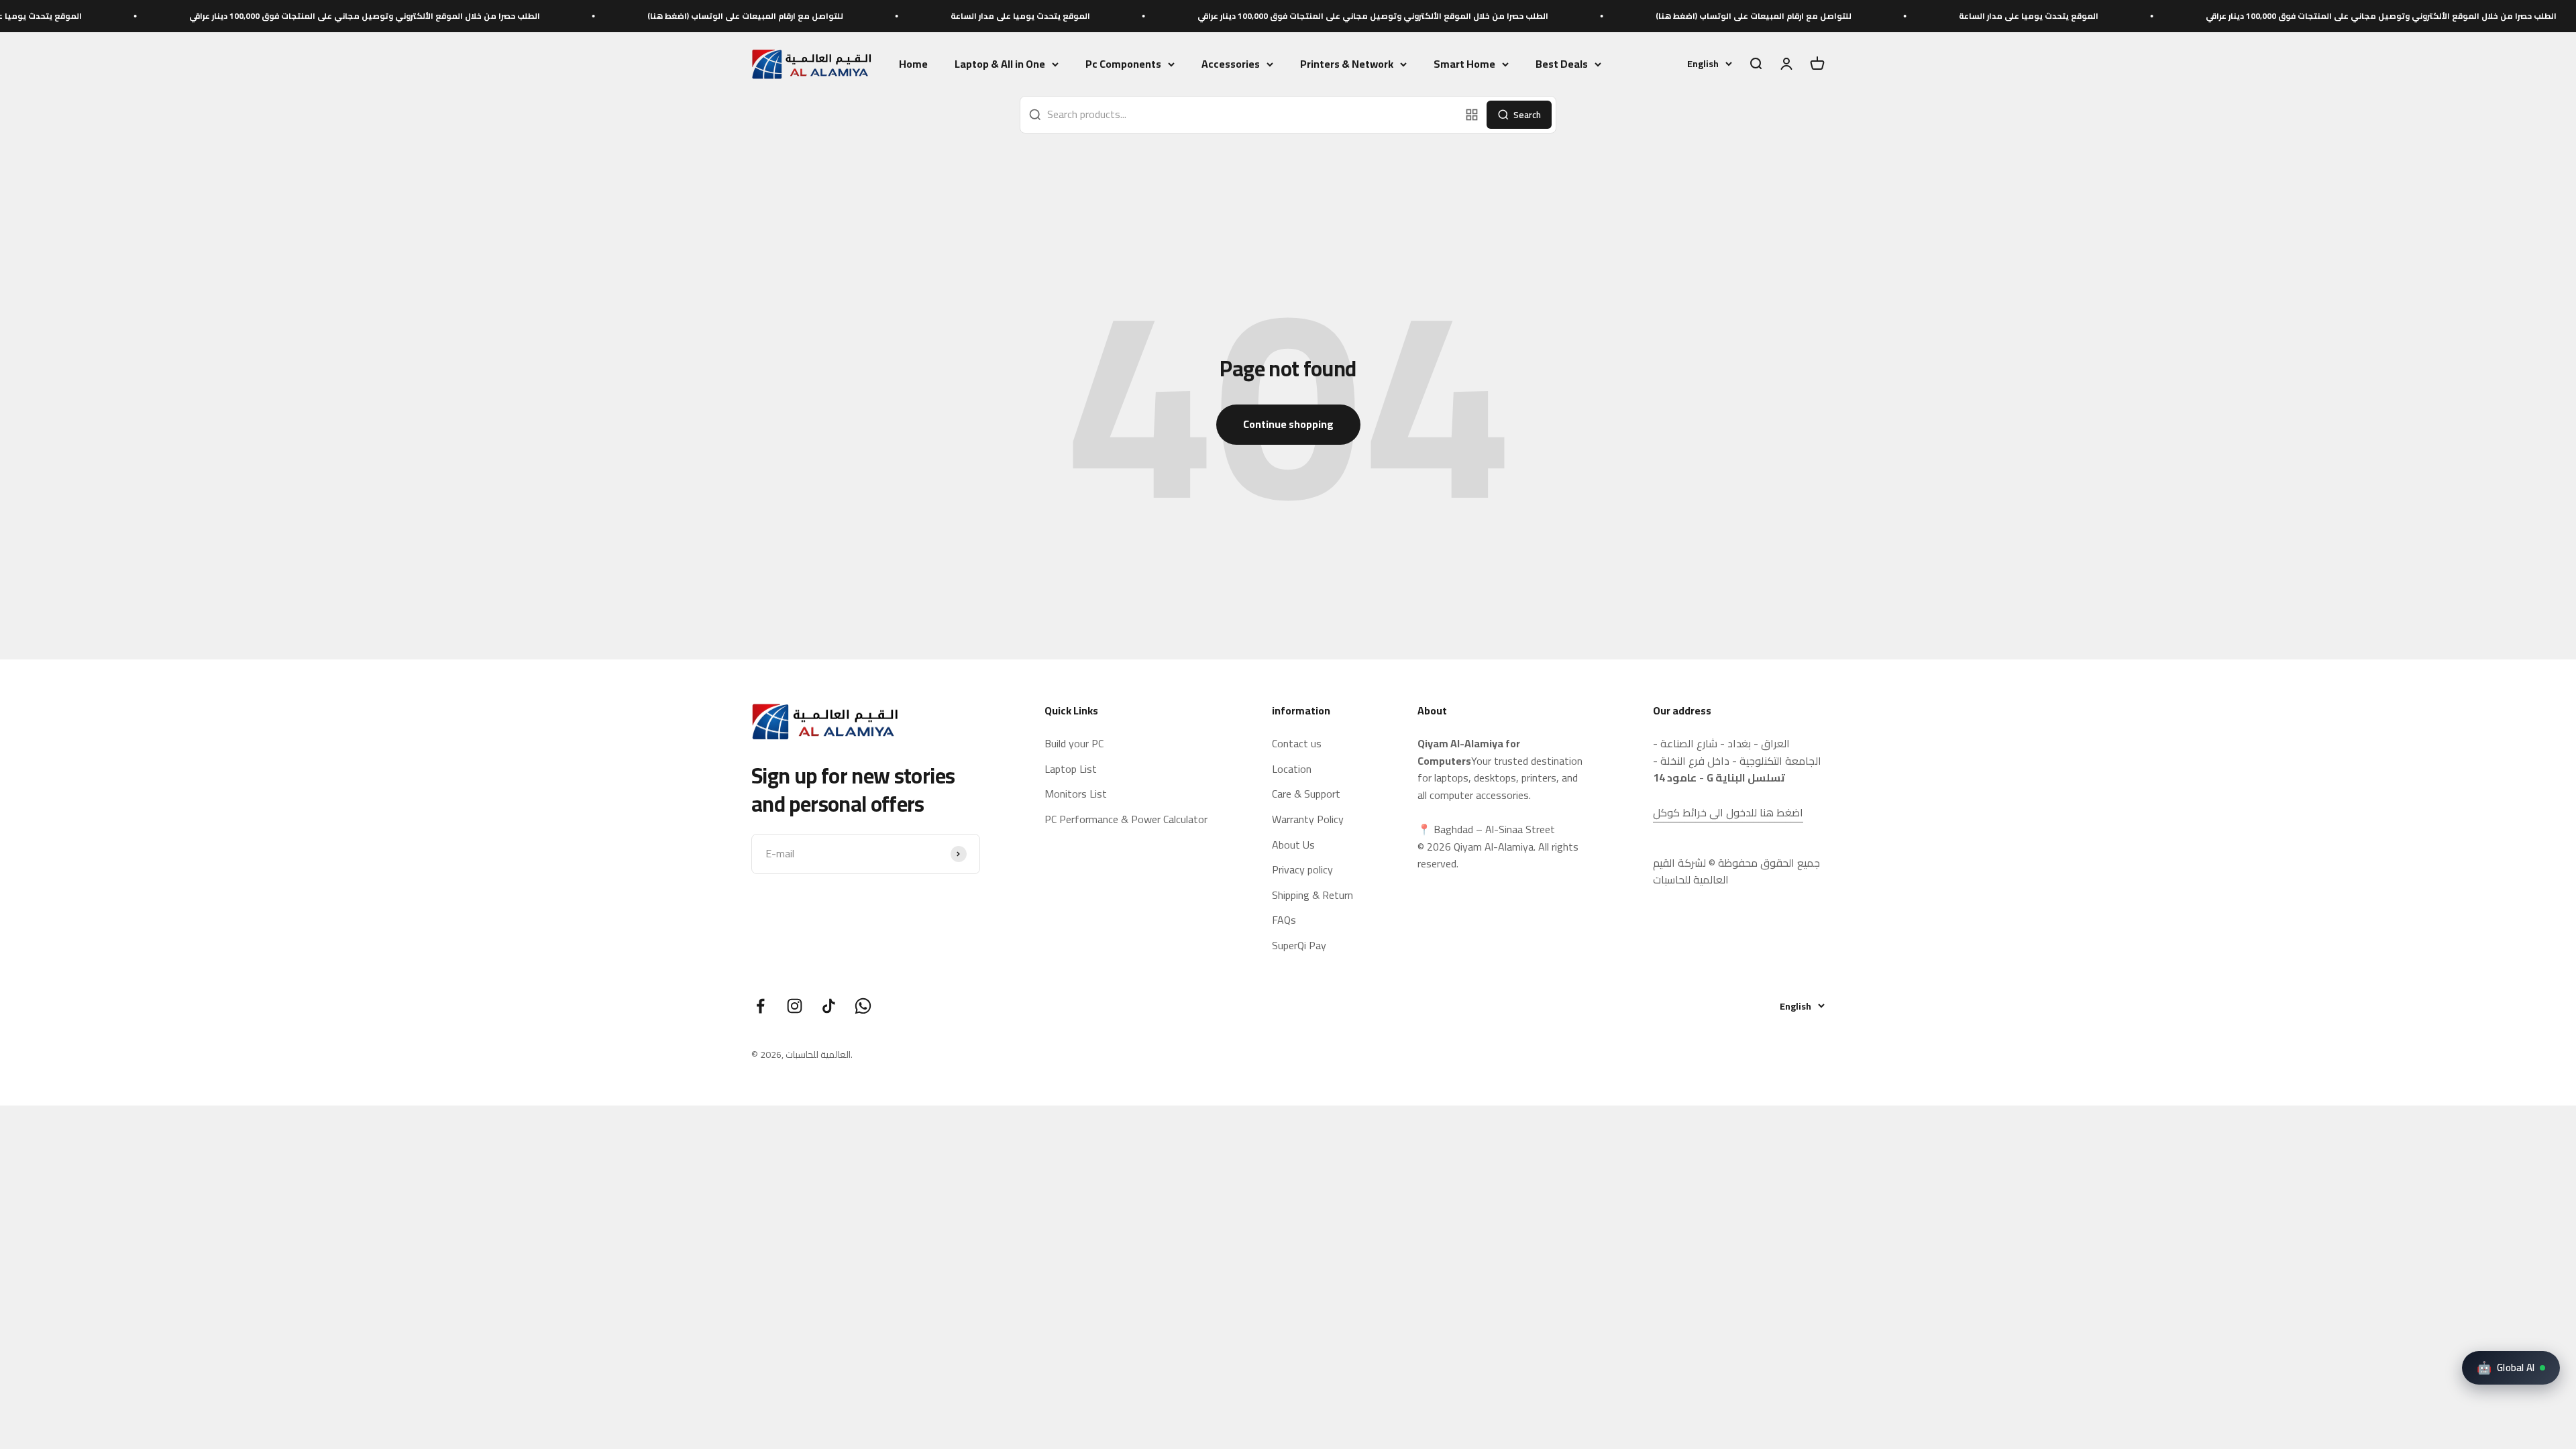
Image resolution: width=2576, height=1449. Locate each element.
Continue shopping (1288, 424)
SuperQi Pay (1299, 946)
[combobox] (1240, 115)
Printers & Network (1347, 64)
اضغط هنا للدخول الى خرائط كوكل (1728, 812)
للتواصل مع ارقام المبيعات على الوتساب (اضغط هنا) (552, 16)
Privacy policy (1302, 870)
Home (913, 64)
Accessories (1231, 64)
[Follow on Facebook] (760, 1006)
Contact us (1297, 744)
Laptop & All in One (1000, 64)
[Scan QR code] (1472, 115)
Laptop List (1071, 769)
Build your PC (1074, 744)
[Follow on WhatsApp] (863, 1006)
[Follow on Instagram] (795, 1006)
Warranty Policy (1308, 820)
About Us (1293, 845)
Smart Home (1464, 64)
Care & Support (1306, 794)
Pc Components (1123, 64)
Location (1292, 769)
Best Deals (1562, 64)
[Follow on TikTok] (829, 1006)
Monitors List (1076, 794)
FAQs (1284, 920)
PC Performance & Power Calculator (1126, 820)
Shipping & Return (1312, 896)
